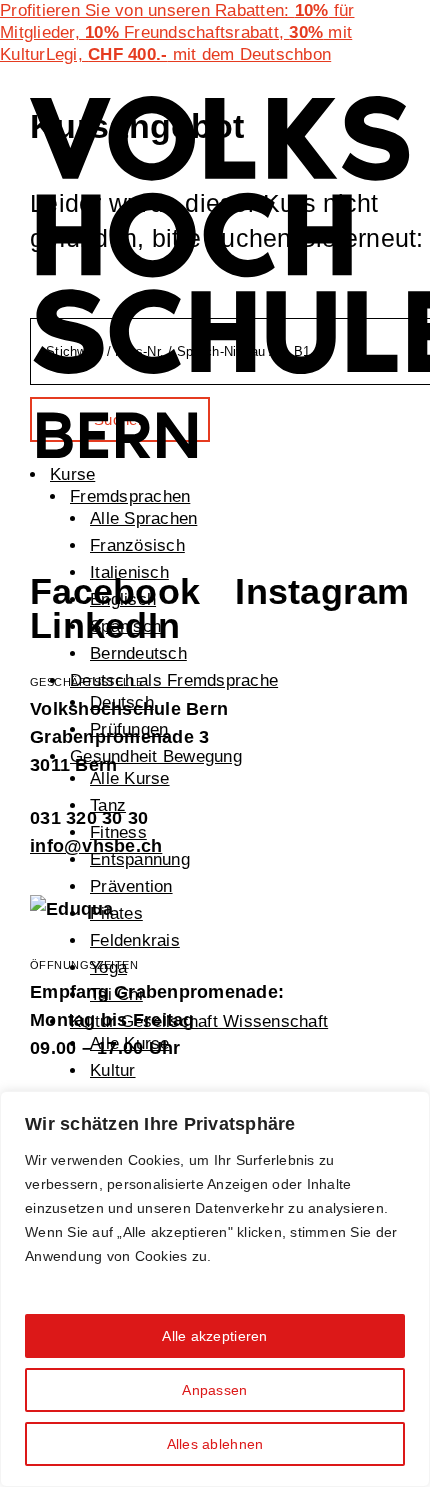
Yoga (108, 967)
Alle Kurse (130, 778)
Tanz (108, 805)
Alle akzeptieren (214, 1336)
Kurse (72, 474)
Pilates (116, 913)
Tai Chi (116, 994)
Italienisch (129, 572)
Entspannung (140, 859)
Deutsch (122, 702)
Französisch (137, 545)
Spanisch (125, 626)
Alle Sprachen (143, 518)
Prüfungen (129, 729)
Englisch (123, 599)
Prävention (131, 886)
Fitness (118, 832)
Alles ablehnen (215, 1444)
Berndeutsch (138, 653)
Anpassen (214, 1390)
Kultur (113, 1070)
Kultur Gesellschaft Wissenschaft (199, 1021)
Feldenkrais (135, 940)
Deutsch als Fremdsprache (174, 680)
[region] (215, 1289)
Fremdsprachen (130, 496)
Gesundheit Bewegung (156, 756)
